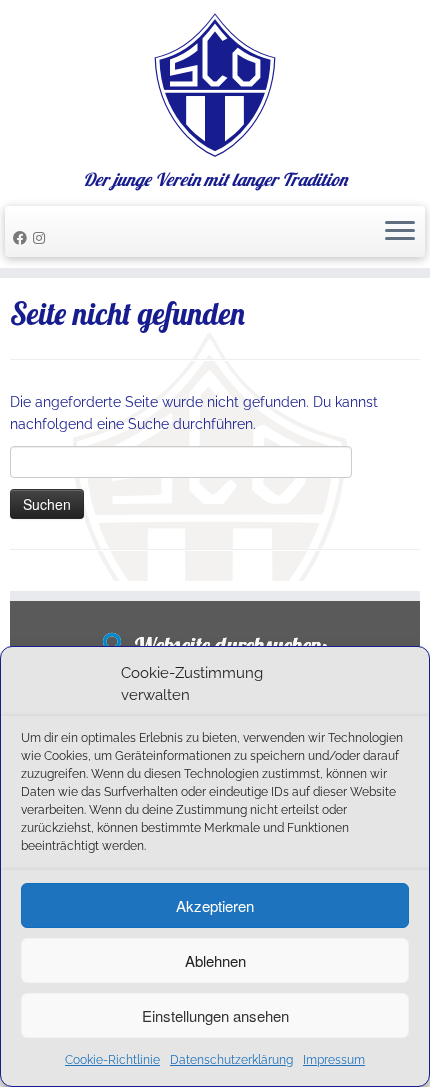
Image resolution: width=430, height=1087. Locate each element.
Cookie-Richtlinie (112, 1060)
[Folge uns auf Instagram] (42, 238)
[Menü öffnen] (400, 232)
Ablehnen (215, 960)
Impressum (334, 1060)
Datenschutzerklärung (231, 1060)
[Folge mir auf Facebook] (23, 238)
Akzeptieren (215, 905)
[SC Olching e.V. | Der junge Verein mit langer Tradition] (215, 85)
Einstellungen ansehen (215, 1015)
